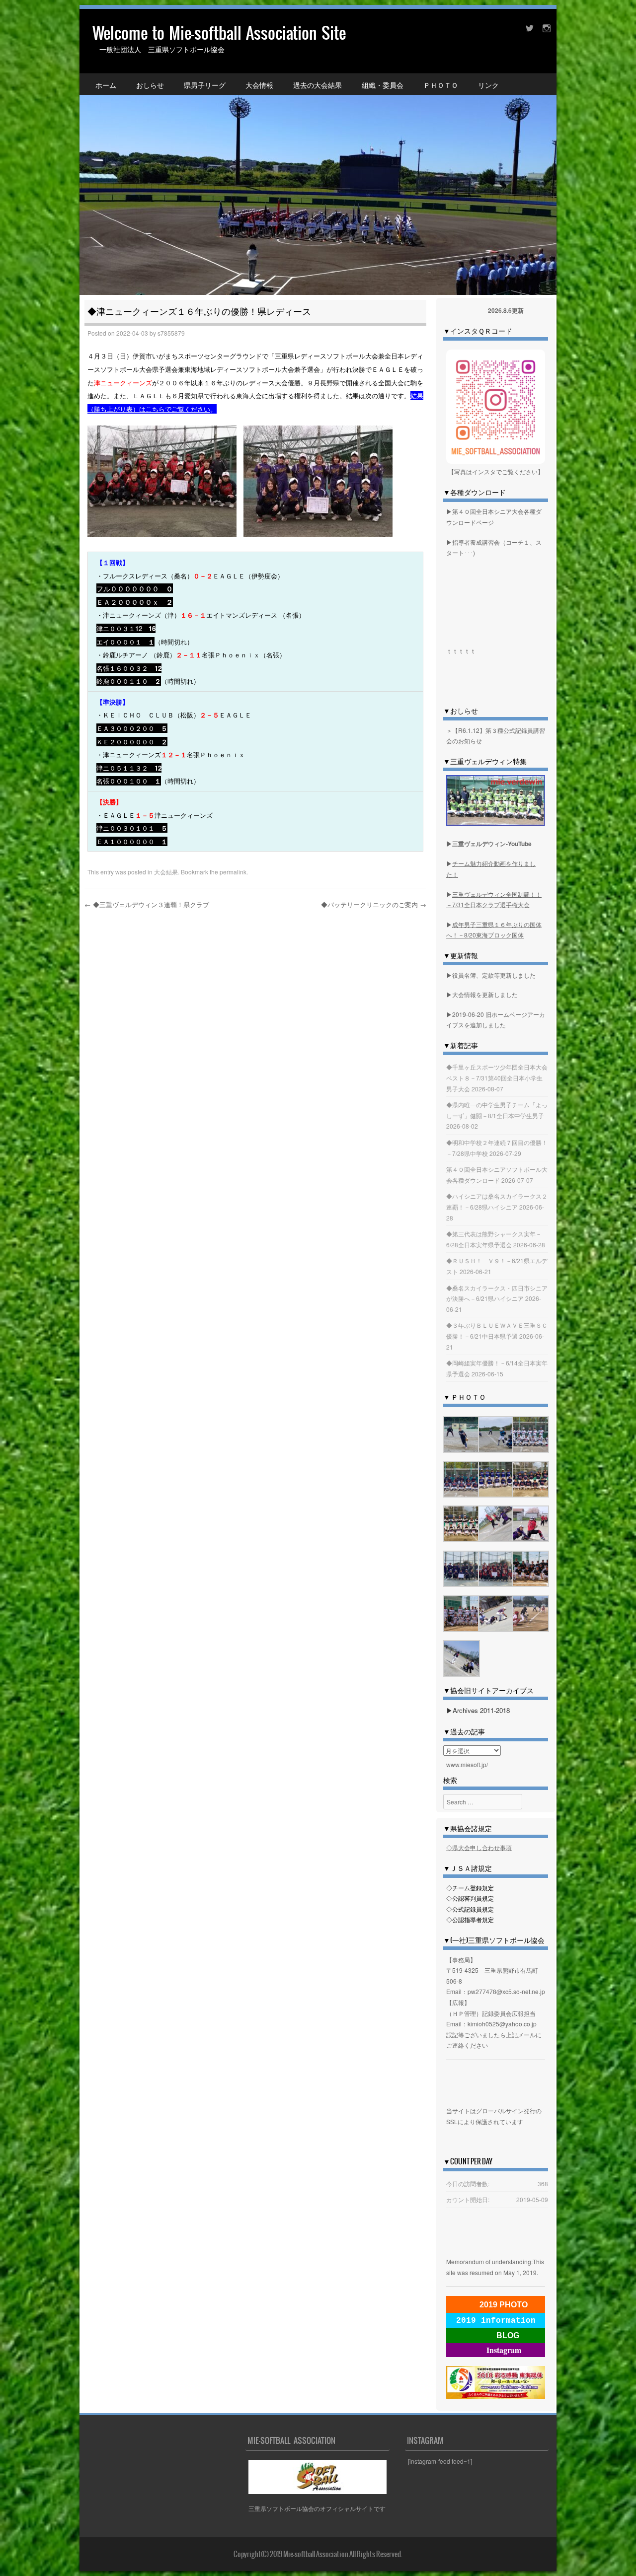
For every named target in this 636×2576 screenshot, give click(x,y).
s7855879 (171, 333)
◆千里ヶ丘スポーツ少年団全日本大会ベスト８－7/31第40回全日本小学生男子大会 (497, 1077)
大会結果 (166, 872)
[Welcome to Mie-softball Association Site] (318, 152)
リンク (488, 85)
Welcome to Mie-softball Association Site (219, 33)
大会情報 (259, 85)
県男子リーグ (205, 85)
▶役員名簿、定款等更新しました (491, 975)
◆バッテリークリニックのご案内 (374, 904)
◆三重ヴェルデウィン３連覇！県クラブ (147, 904)
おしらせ (150, 85)
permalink (233, 872)
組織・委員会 (383, 85)
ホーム (106, 85)
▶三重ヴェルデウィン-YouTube (489, 844)
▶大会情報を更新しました (482, 994)
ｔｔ (470, 651)
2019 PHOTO (504, 2305)
